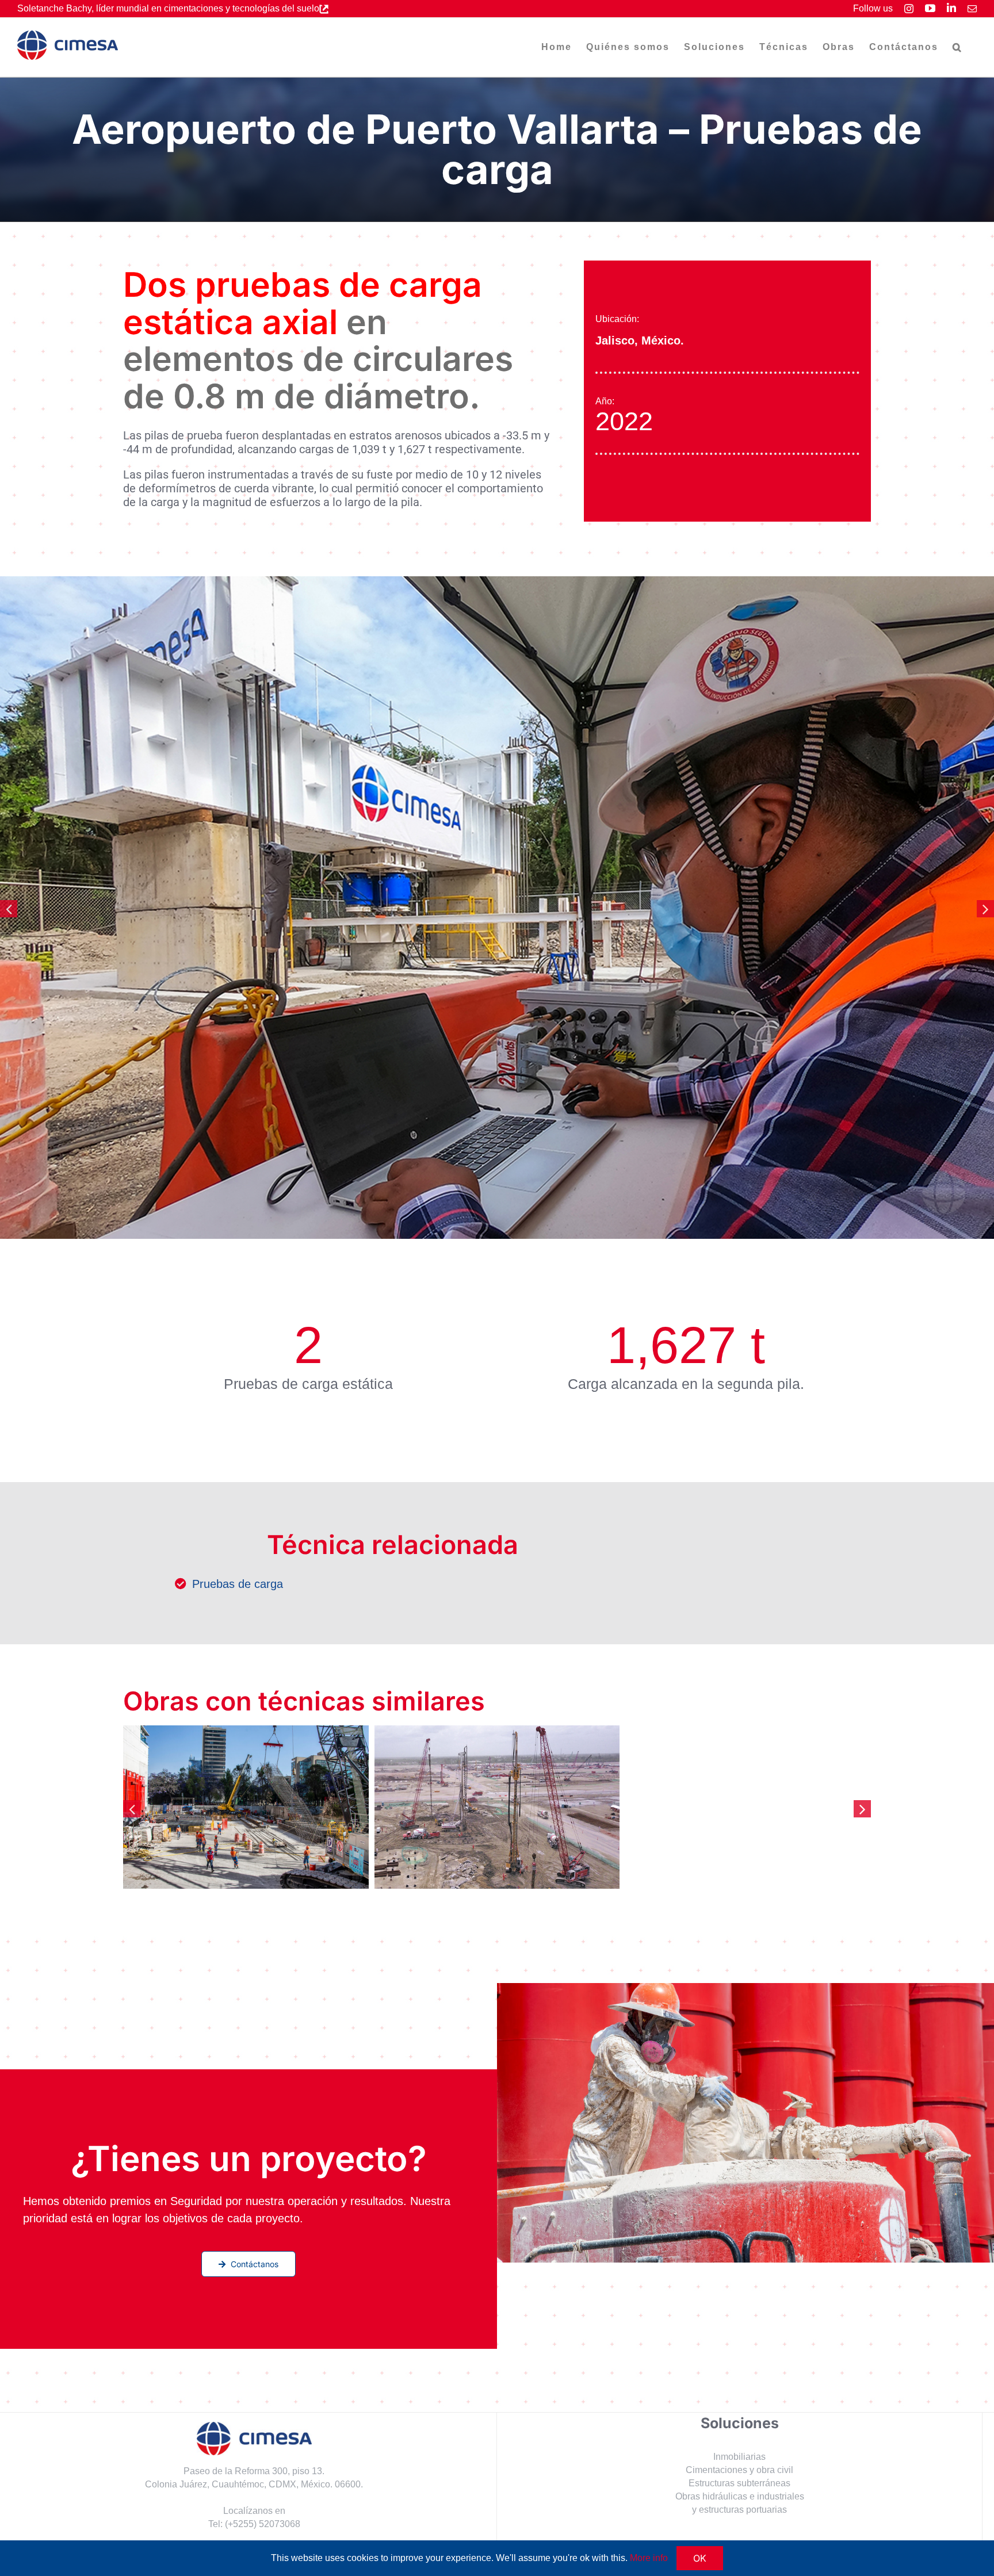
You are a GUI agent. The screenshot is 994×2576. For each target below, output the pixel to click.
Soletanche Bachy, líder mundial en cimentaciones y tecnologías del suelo (168, 8)
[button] (957, 47)
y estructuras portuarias (739, 2510)
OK (700, 2558)
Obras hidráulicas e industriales (740, 2496)
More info (649, 2558)
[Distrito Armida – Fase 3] (748, 1807)
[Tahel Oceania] (497, 1807)
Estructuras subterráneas (739, 2483)
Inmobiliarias (739, 2457)
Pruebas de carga (238, 1584)
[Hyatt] (246, 1807)
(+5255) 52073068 (263, 2524)
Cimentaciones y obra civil (739, 2470)
